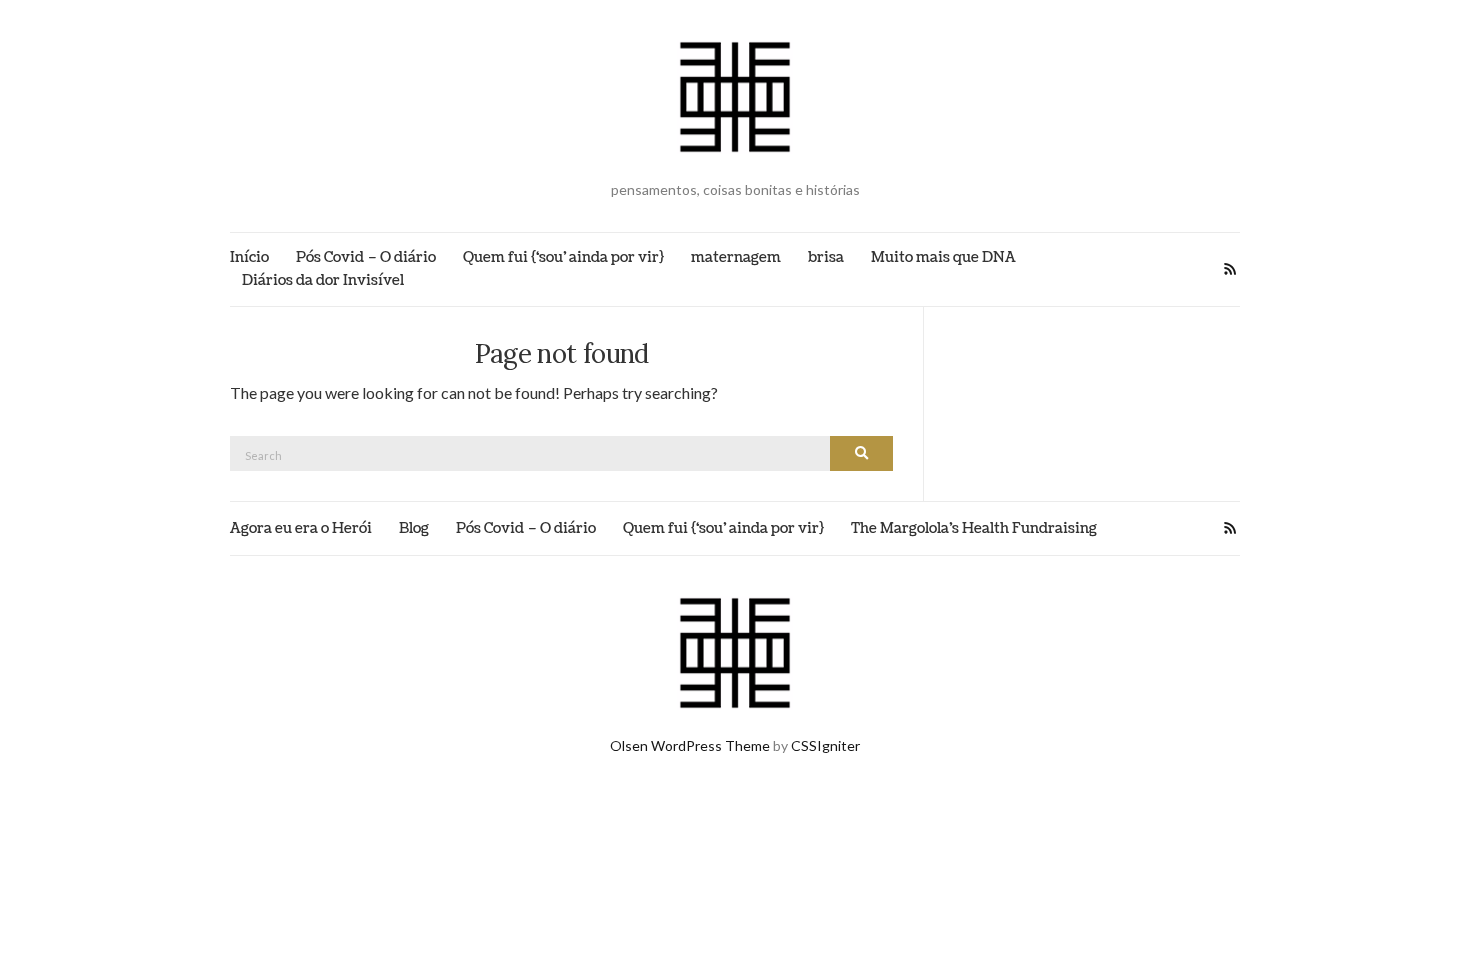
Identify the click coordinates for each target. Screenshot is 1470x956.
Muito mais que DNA (943, 257)
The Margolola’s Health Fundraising (974, 528)
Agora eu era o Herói (301, 528)
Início (249, 257)
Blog (414, 528)
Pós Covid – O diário (366, 257)
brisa (826, 257)
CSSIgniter (825, 745)
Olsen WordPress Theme (690, 745)
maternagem (736, 257)
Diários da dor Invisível (323, 280)
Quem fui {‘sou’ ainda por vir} (563, 257)
